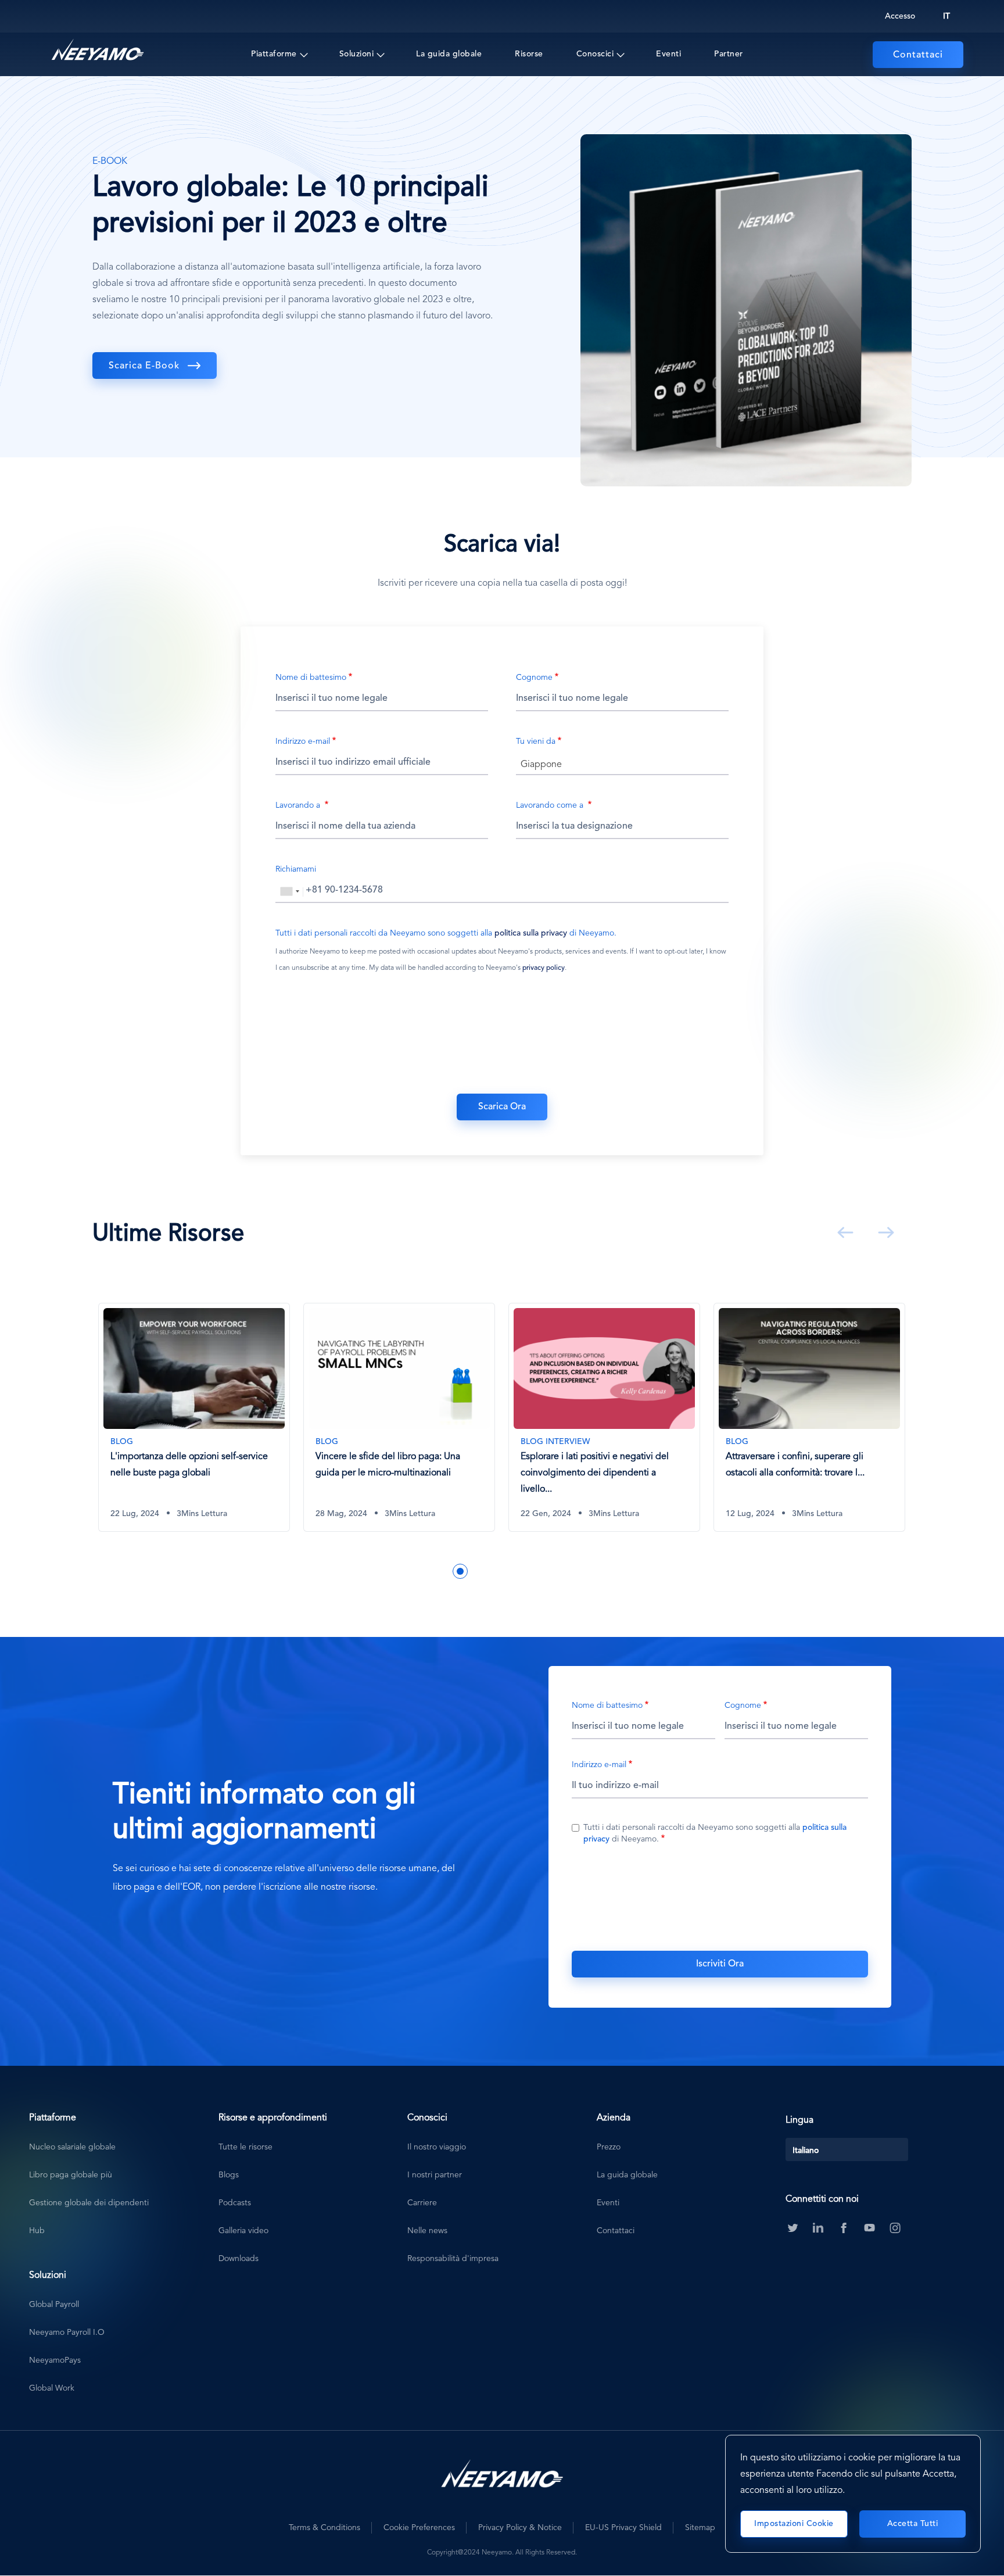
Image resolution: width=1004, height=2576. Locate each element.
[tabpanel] (195, 1426)
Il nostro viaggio (437, 2147)
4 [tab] (460, 1571)
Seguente (884, 1233)
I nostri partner (435, 2175)
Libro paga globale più (71, 2175)
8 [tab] (530, 1571)
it (946, 16)
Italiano (806, 2151)
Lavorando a (299, 805)
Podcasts (235, 2203)
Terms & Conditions (324, 2528)
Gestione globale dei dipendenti (89, 2203)
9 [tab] (547, 1571)
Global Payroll (54, 2305)
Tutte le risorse (245, 2147)
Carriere (422, 2203)
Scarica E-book (144, 366)
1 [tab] (408, 1571)
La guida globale (449, 54)
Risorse (529, 54)
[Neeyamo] (98, 50)
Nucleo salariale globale (72, 2147)
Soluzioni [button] (357, 54)
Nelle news (427, 2231)
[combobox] (622, 764)
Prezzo (609, 2147)
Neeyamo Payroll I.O (67, 2333)
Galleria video (243, 2231)
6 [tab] (495, 1571)
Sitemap (700, 2528)
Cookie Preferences (419, 2528)
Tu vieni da (536, 741)
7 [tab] (512, 1571)
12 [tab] (600, 1571)
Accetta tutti (913, 2524)
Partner (729, 54)
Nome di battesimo (311, 678)
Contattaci (918, 55)
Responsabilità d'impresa (453, 2259)
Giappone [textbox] (541, 765)
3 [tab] (443, 1571)
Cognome (534, 678)
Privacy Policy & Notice (520, 2528)
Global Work (52, 2388)
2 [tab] (425, 1571)
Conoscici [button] (595, 54)
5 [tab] (478, 1571)
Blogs (229, 2175)
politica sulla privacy (531, 933)
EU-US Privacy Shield (623, 2528)
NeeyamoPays (55, 2360)
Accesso (900, 16)
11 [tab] (582, 1571)
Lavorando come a (551, 805)
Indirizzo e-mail (303, 741)
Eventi (668, 54)
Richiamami (296, 869)
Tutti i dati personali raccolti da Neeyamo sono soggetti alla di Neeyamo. (446, 933)
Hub (37, 2231)
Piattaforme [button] (274, 54)
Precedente (843, 1233)
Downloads (239, 2259)
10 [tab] (565, 1571)
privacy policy (544, 968)
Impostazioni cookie (794, 2524)
